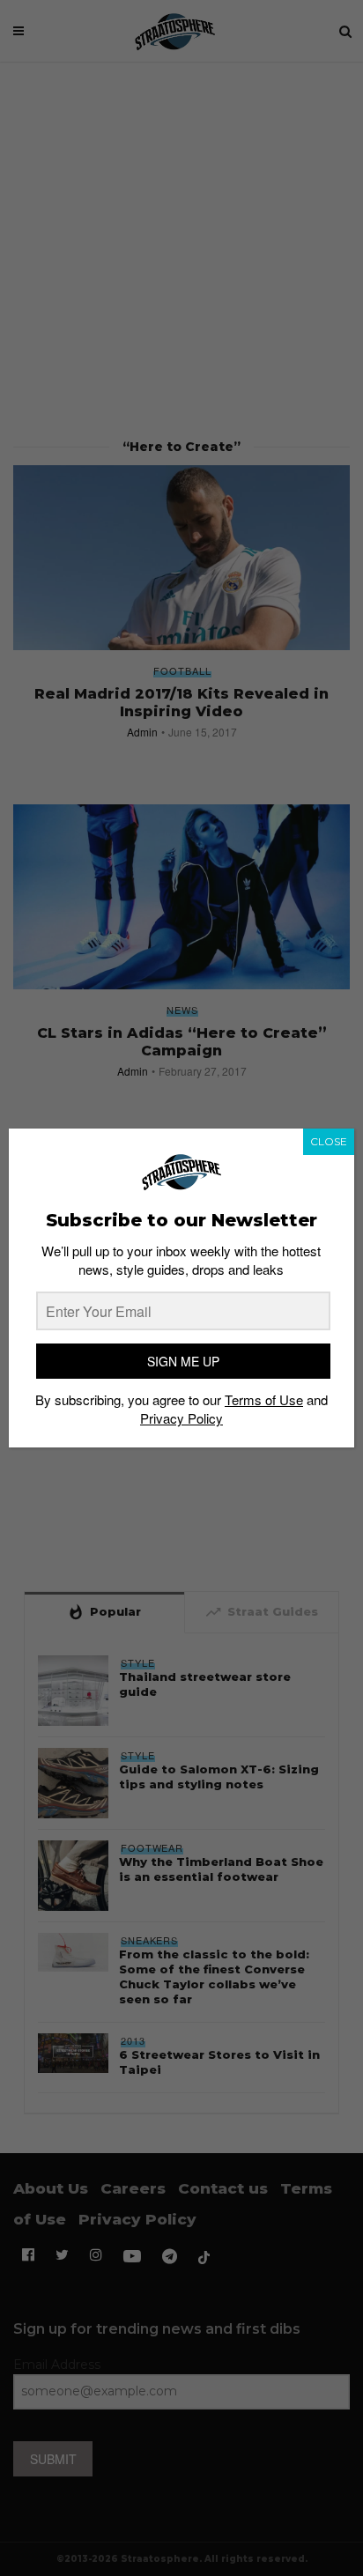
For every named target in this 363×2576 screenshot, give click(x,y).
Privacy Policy (181, 1418)
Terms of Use (264, 1399)
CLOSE (329, 1141)
